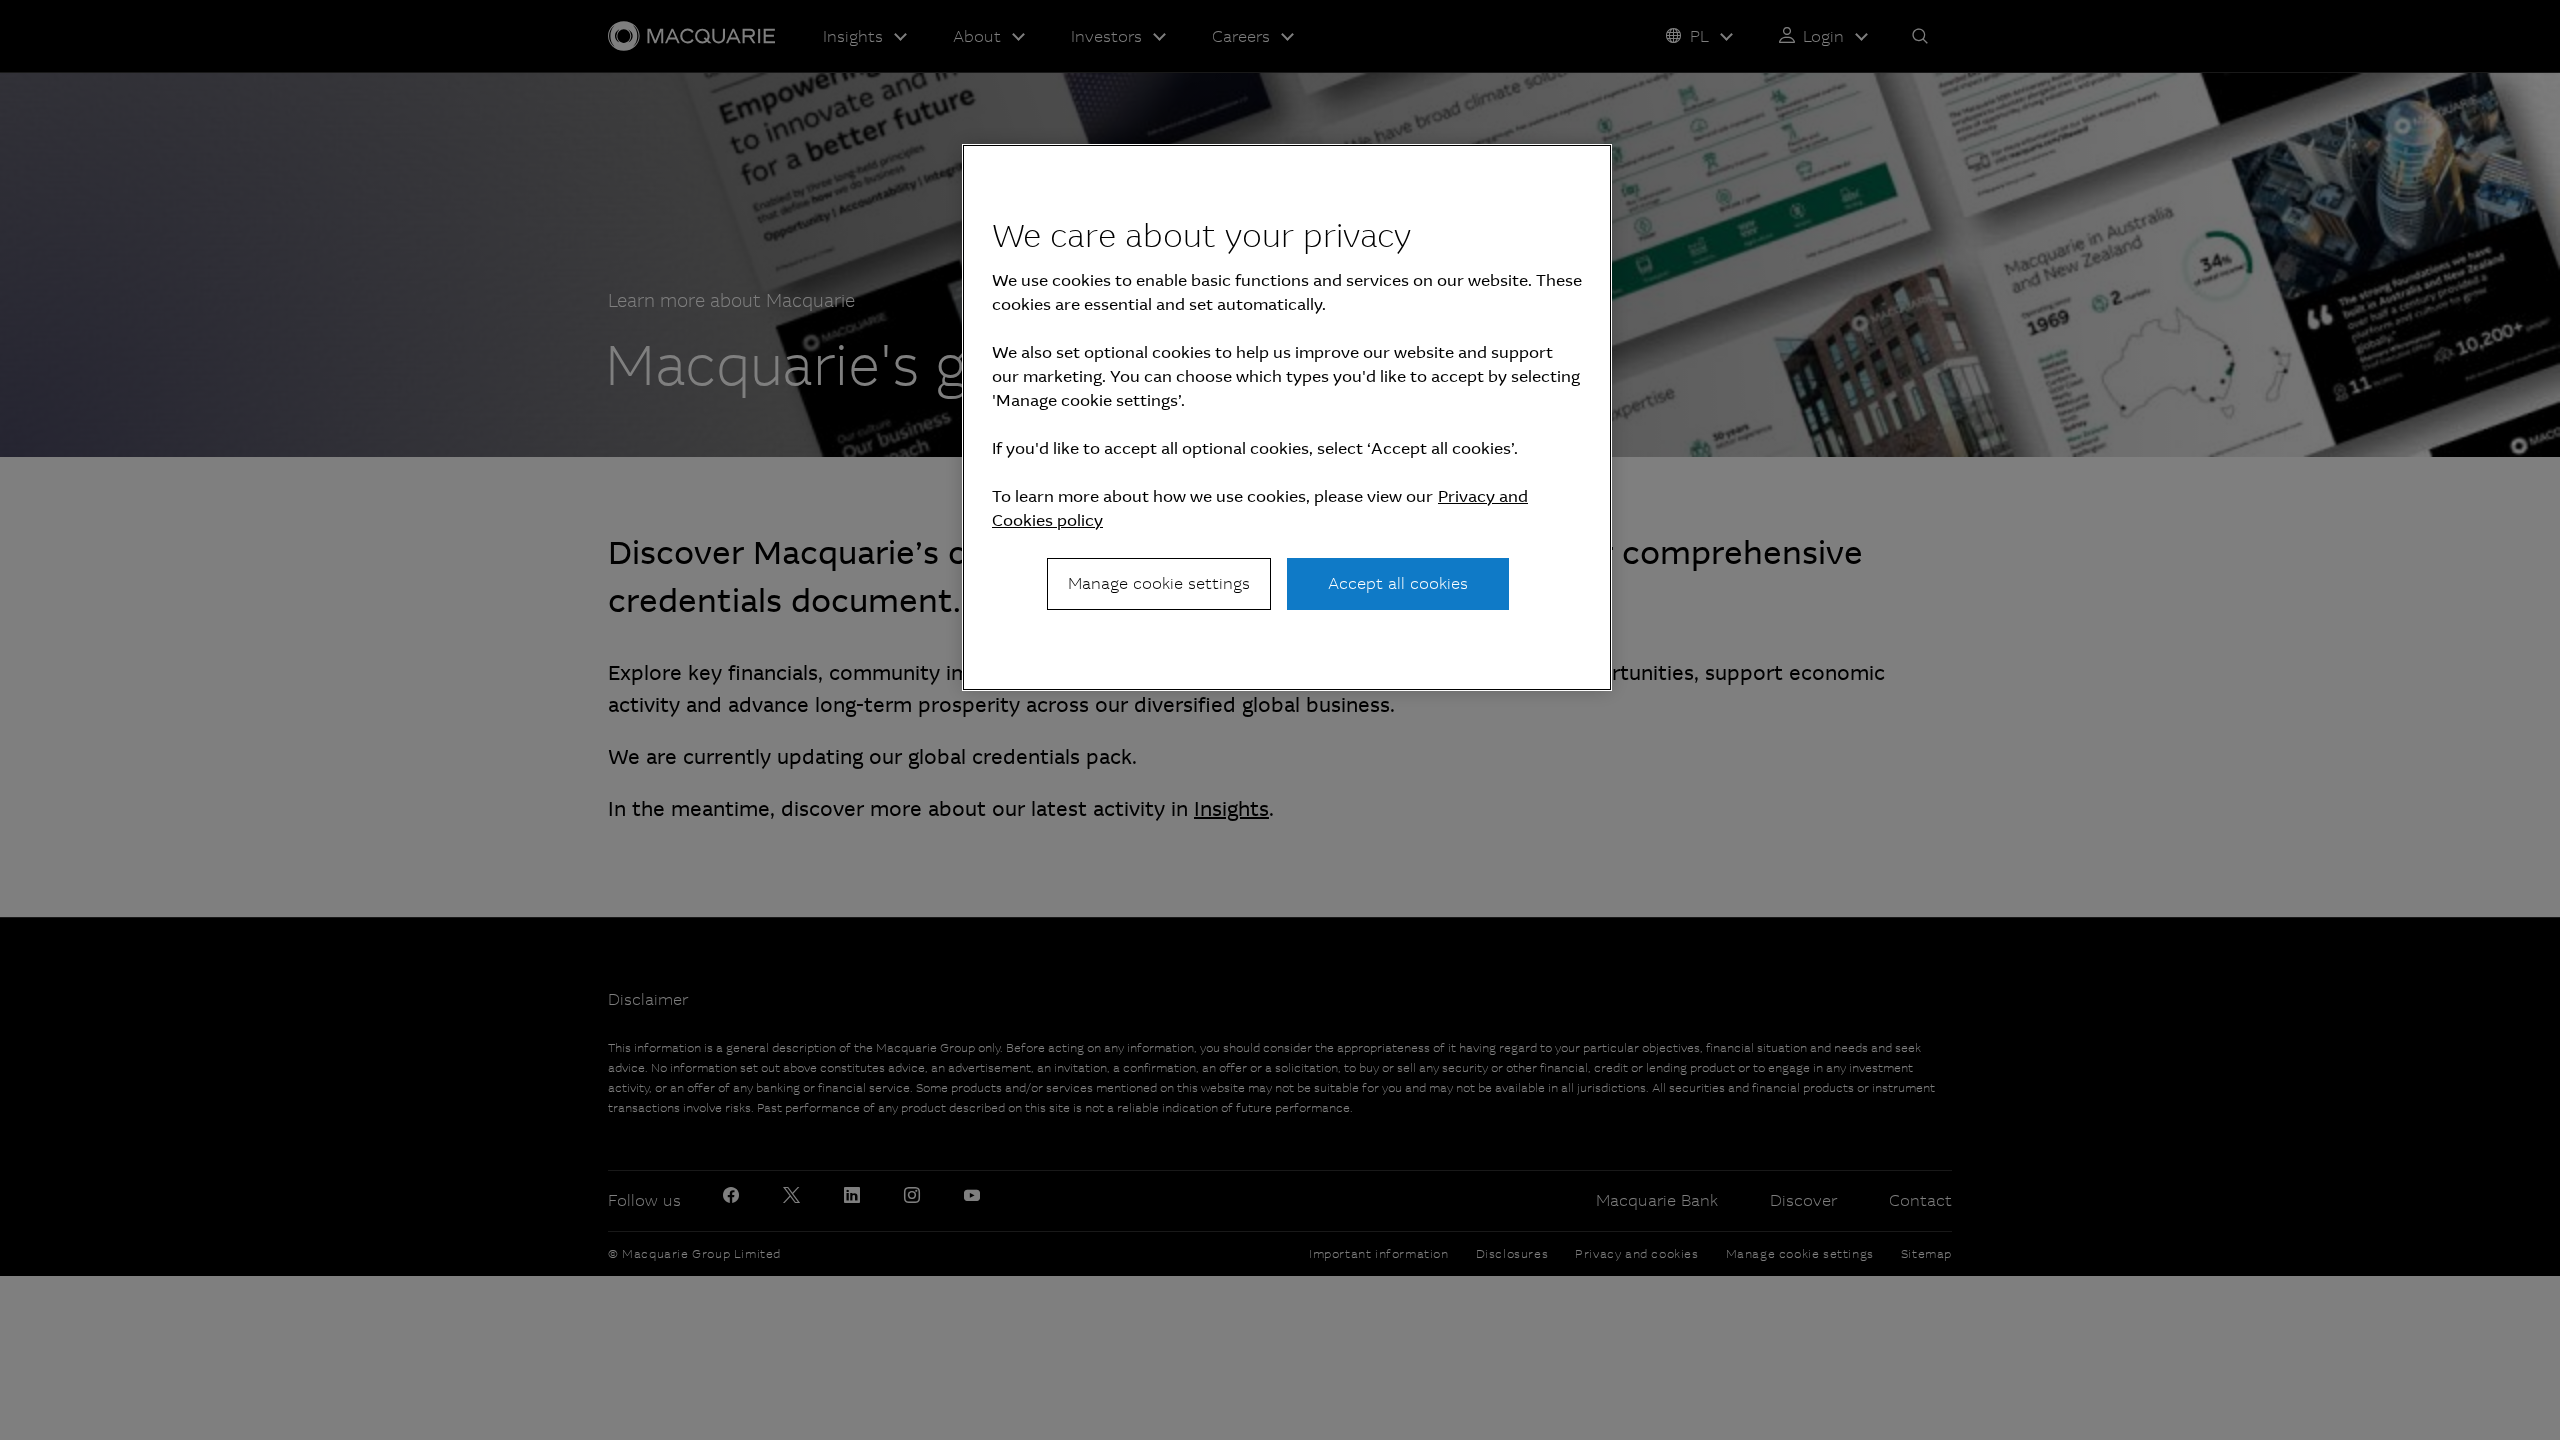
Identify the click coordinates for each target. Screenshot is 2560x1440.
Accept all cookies (1398, 583)
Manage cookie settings (1159, 583)
